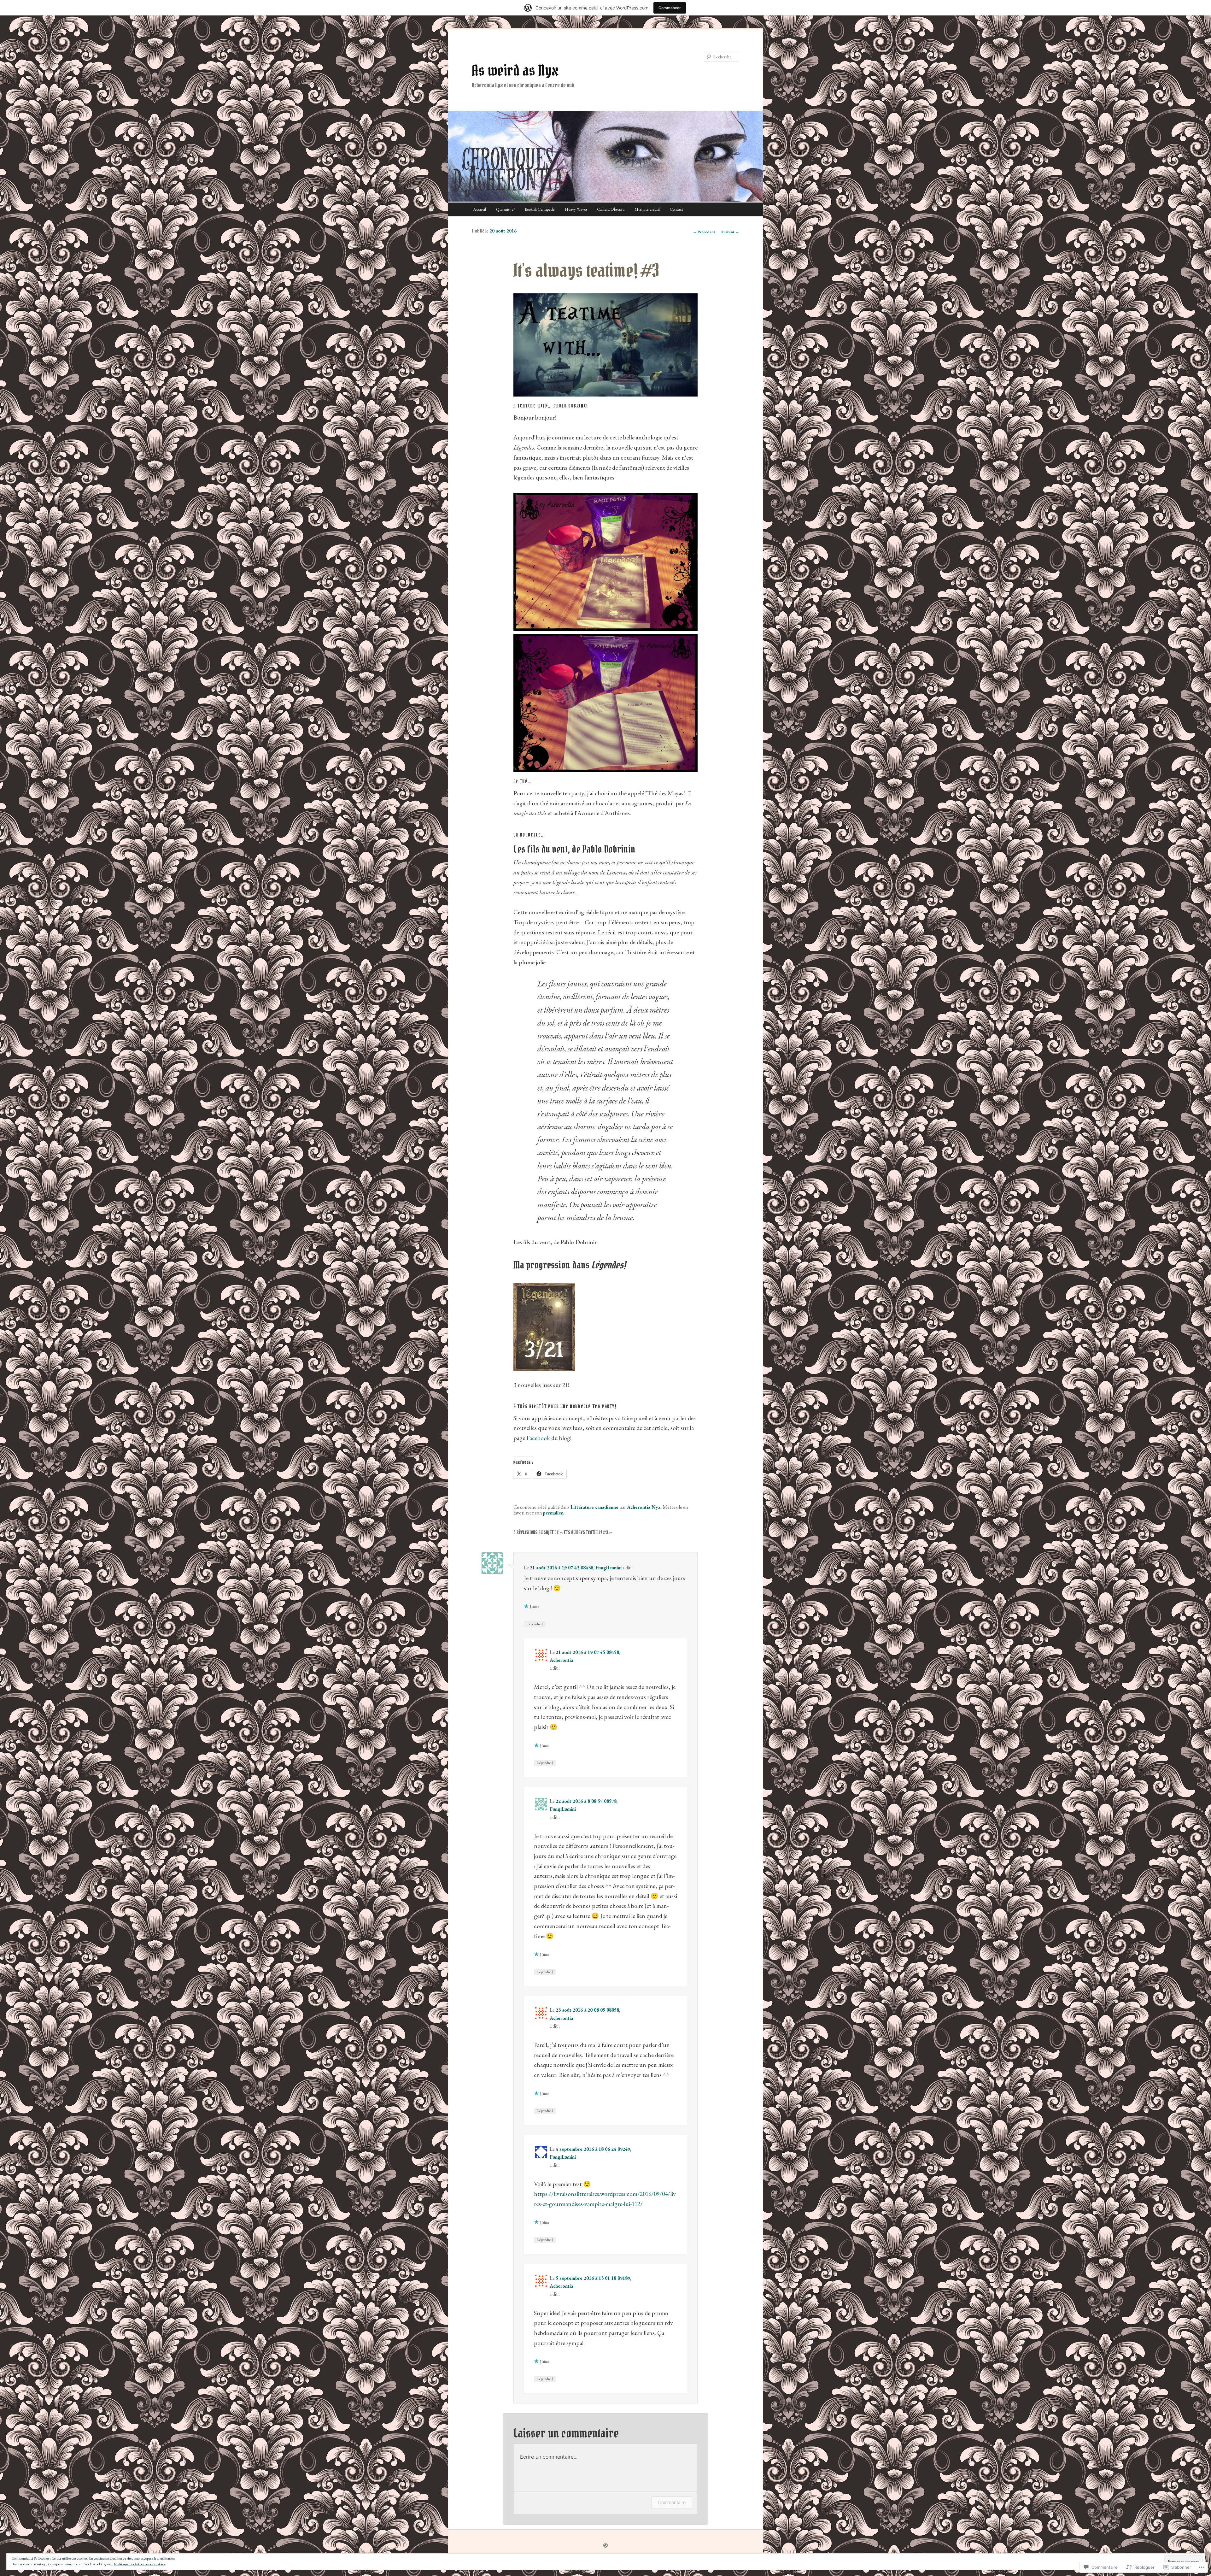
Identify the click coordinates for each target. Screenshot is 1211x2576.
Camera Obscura (611, 209)
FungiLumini (608, 1568)
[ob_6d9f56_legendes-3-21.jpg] (544, 1368)
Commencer (670, 8)
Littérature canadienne (594, 1507)
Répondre (535, 1624)
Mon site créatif (647, 209)
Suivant (730, 232)
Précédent (704, 232)
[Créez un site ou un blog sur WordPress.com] (605, 2546)
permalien (553, 1513)
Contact (676, 209)
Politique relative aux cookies (140, 2564)
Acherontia (561, 1660)
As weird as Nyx (515, 70)
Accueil (480, 209)
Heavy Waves (576, 209)
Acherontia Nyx (644, 1507)
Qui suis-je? (506, 209)
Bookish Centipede (540, 209)
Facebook (538, 1438)
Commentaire (672, 2502)
